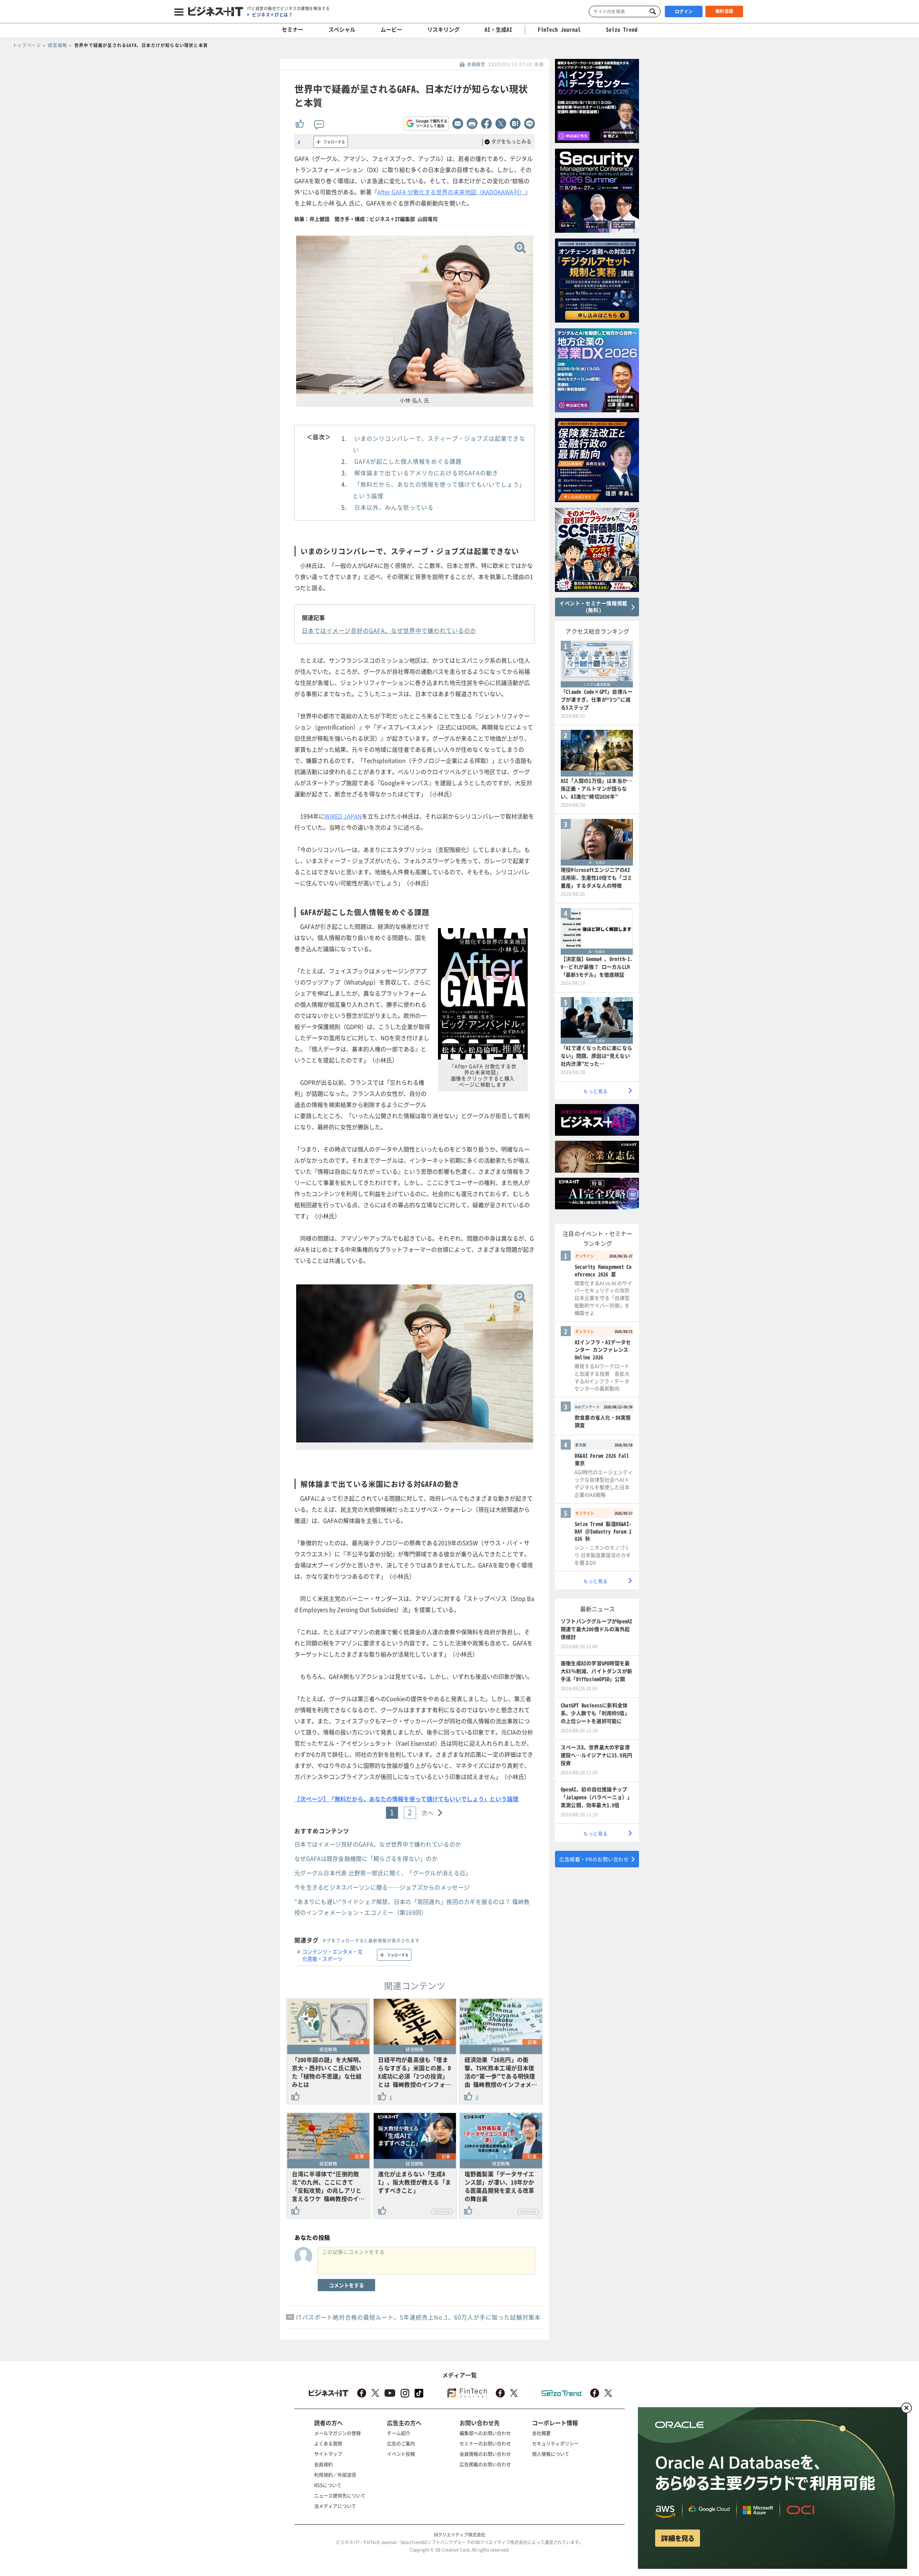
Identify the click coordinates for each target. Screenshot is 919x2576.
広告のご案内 (401, 2443)
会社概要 (541, 2433)
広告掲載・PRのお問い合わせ (594, 1859)
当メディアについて (335, 2506)
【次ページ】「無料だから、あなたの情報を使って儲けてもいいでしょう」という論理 (406, 1799)
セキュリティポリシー (555, 2443)
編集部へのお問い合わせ (485, 2433)
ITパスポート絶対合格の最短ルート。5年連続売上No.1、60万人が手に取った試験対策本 (418, 2317)
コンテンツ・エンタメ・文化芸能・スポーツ (332, 1955)
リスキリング (443, 29)
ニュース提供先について (340, 2495)
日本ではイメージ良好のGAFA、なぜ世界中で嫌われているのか (389, 630)
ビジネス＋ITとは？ (272, 15)
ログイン (684, 11)
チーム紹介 (399, 2433)
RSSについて (328, 2485)
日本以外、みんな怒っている (394, 507)
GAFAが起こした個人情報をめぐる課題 (408, 461)
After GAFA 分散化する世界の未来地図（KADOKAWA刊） (451, 192)
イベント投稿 (401, 2454)
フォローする (334, 142)
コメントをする (346, 2285)
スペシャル (342, 29)
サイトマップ (328, 2454)
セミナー (293, 29)
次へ (428, 1813)
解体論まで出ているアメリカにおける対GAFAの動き (426, 473)
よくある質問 (328, 2443)
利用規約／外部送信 (335, 2475)
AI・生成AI (498, 29)
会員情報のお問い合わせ (485, 2454)
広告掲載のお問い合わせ (485, 2464)
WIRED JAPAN (343, 816)
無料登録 (724, 11)
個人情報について (551, 2454)
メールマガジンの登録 (337, 2433)
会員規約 (323, 2464)
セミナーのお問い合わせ (485, 2443)
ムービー (391, 29)
